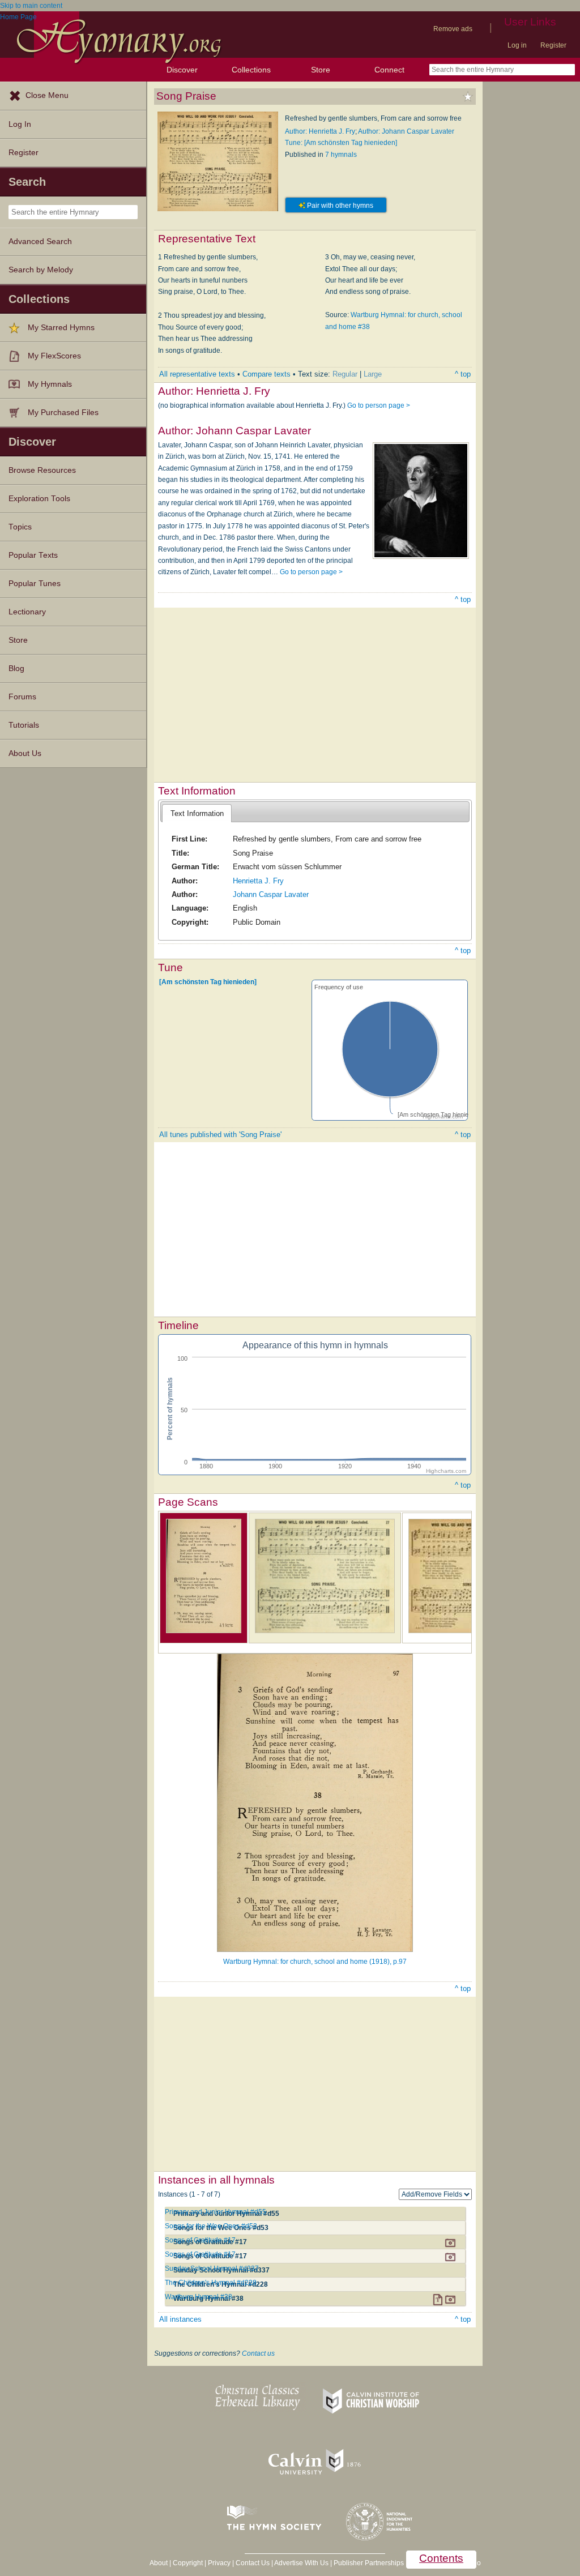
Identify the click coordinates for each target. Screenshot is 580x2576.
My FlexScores (54, 356)
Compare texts (266, 374)
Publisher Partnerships (369, 2563)
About (159, 2563)
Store (321, 70)
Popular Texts (33, 555)
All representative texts (197, 374)
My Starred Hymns (61, 328)
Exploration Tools (39, 499)
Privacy (219, 2563)
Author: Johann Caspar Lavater (406, 131)
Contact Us (253, 2563)
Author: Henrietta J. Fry (320, 131)
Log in (517, 45)
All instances (180, 2319)
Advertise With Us (301, 2563)
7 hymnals (341, 155)
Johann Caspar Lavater (271, 894)
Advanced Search (40, 242)
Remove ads (453, 29)
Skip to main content (31, 6)
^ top (463, 374)
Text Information (197, 813)
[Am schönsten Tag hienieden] (208, 982)
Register (553, 45)
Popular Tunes (35, 584)
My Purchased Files (63, 413)
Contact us (258, 2353)
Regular (345, 374)
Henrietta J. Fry (258, 881)
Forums (22, 697)
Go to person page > (379, 405)
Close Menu (47, 95)
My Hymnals (50, 384)
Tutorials (24, 725)
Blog (16, 668)
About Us (25, 753)
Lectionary (27, 612)
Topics (20, 527)
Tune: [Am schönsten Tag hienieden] (341, 143)
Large (373, 374)
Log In (20, 124)
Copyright (188, 2563)
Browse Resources (42, 470)
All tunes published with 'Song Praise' (220, 1135)
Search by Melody (41, 270)
